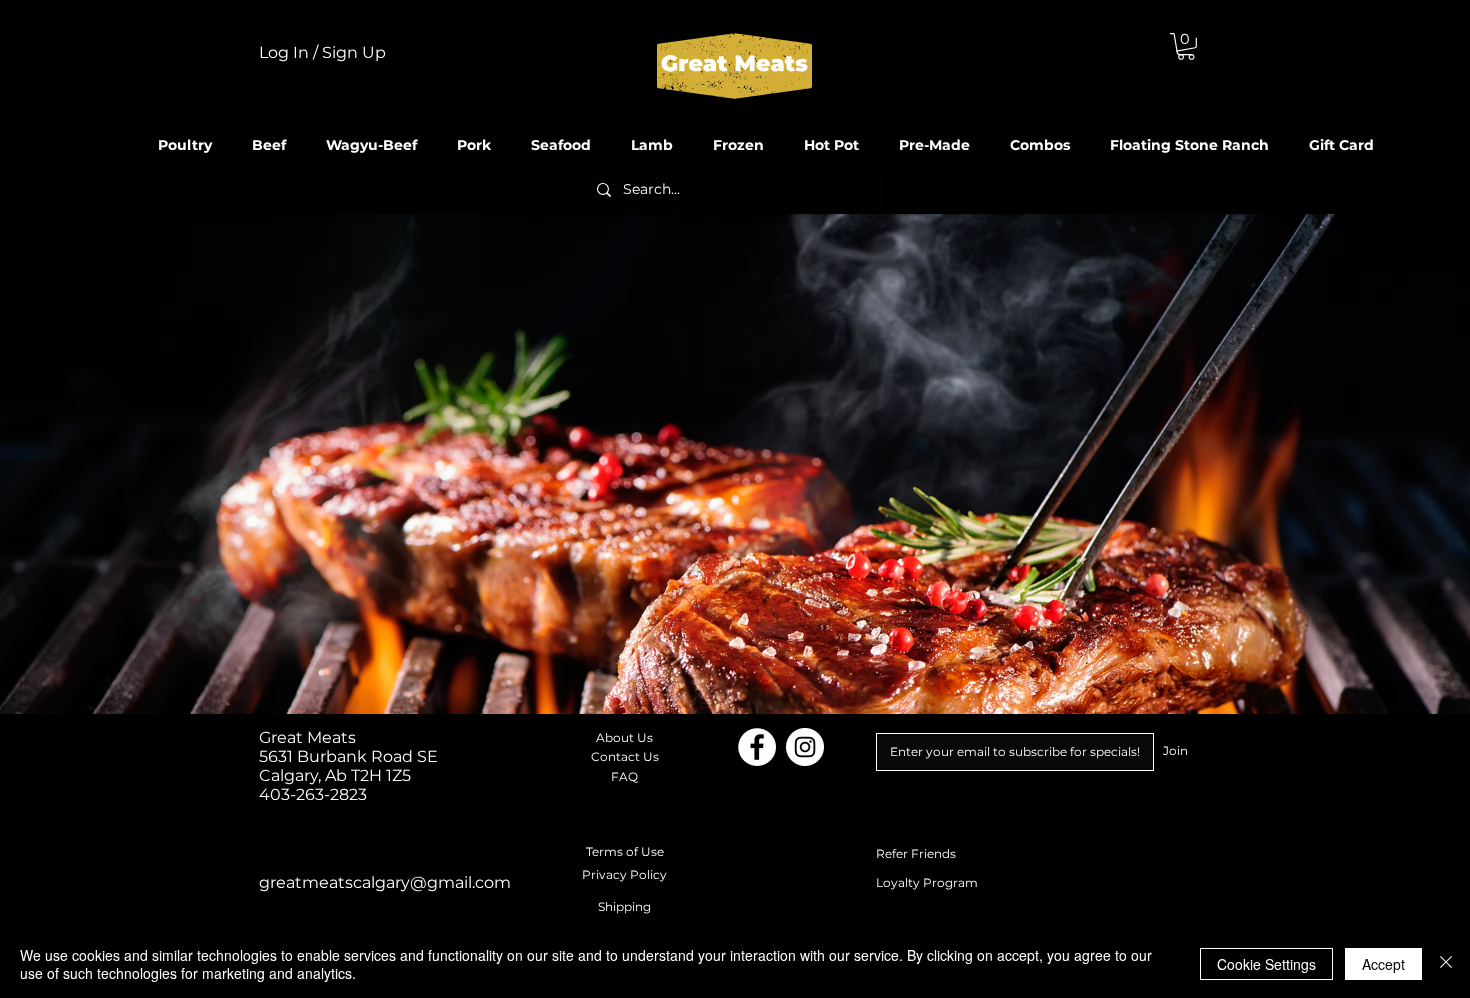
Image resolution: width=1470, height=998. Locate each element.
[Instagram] (805, 747)
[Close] (1446, 964)
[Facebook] (757, 747)
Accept (1383, 964)
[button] (1186, 46)
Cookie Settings (1266, 964)
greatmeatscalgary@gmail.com (385, 882)
